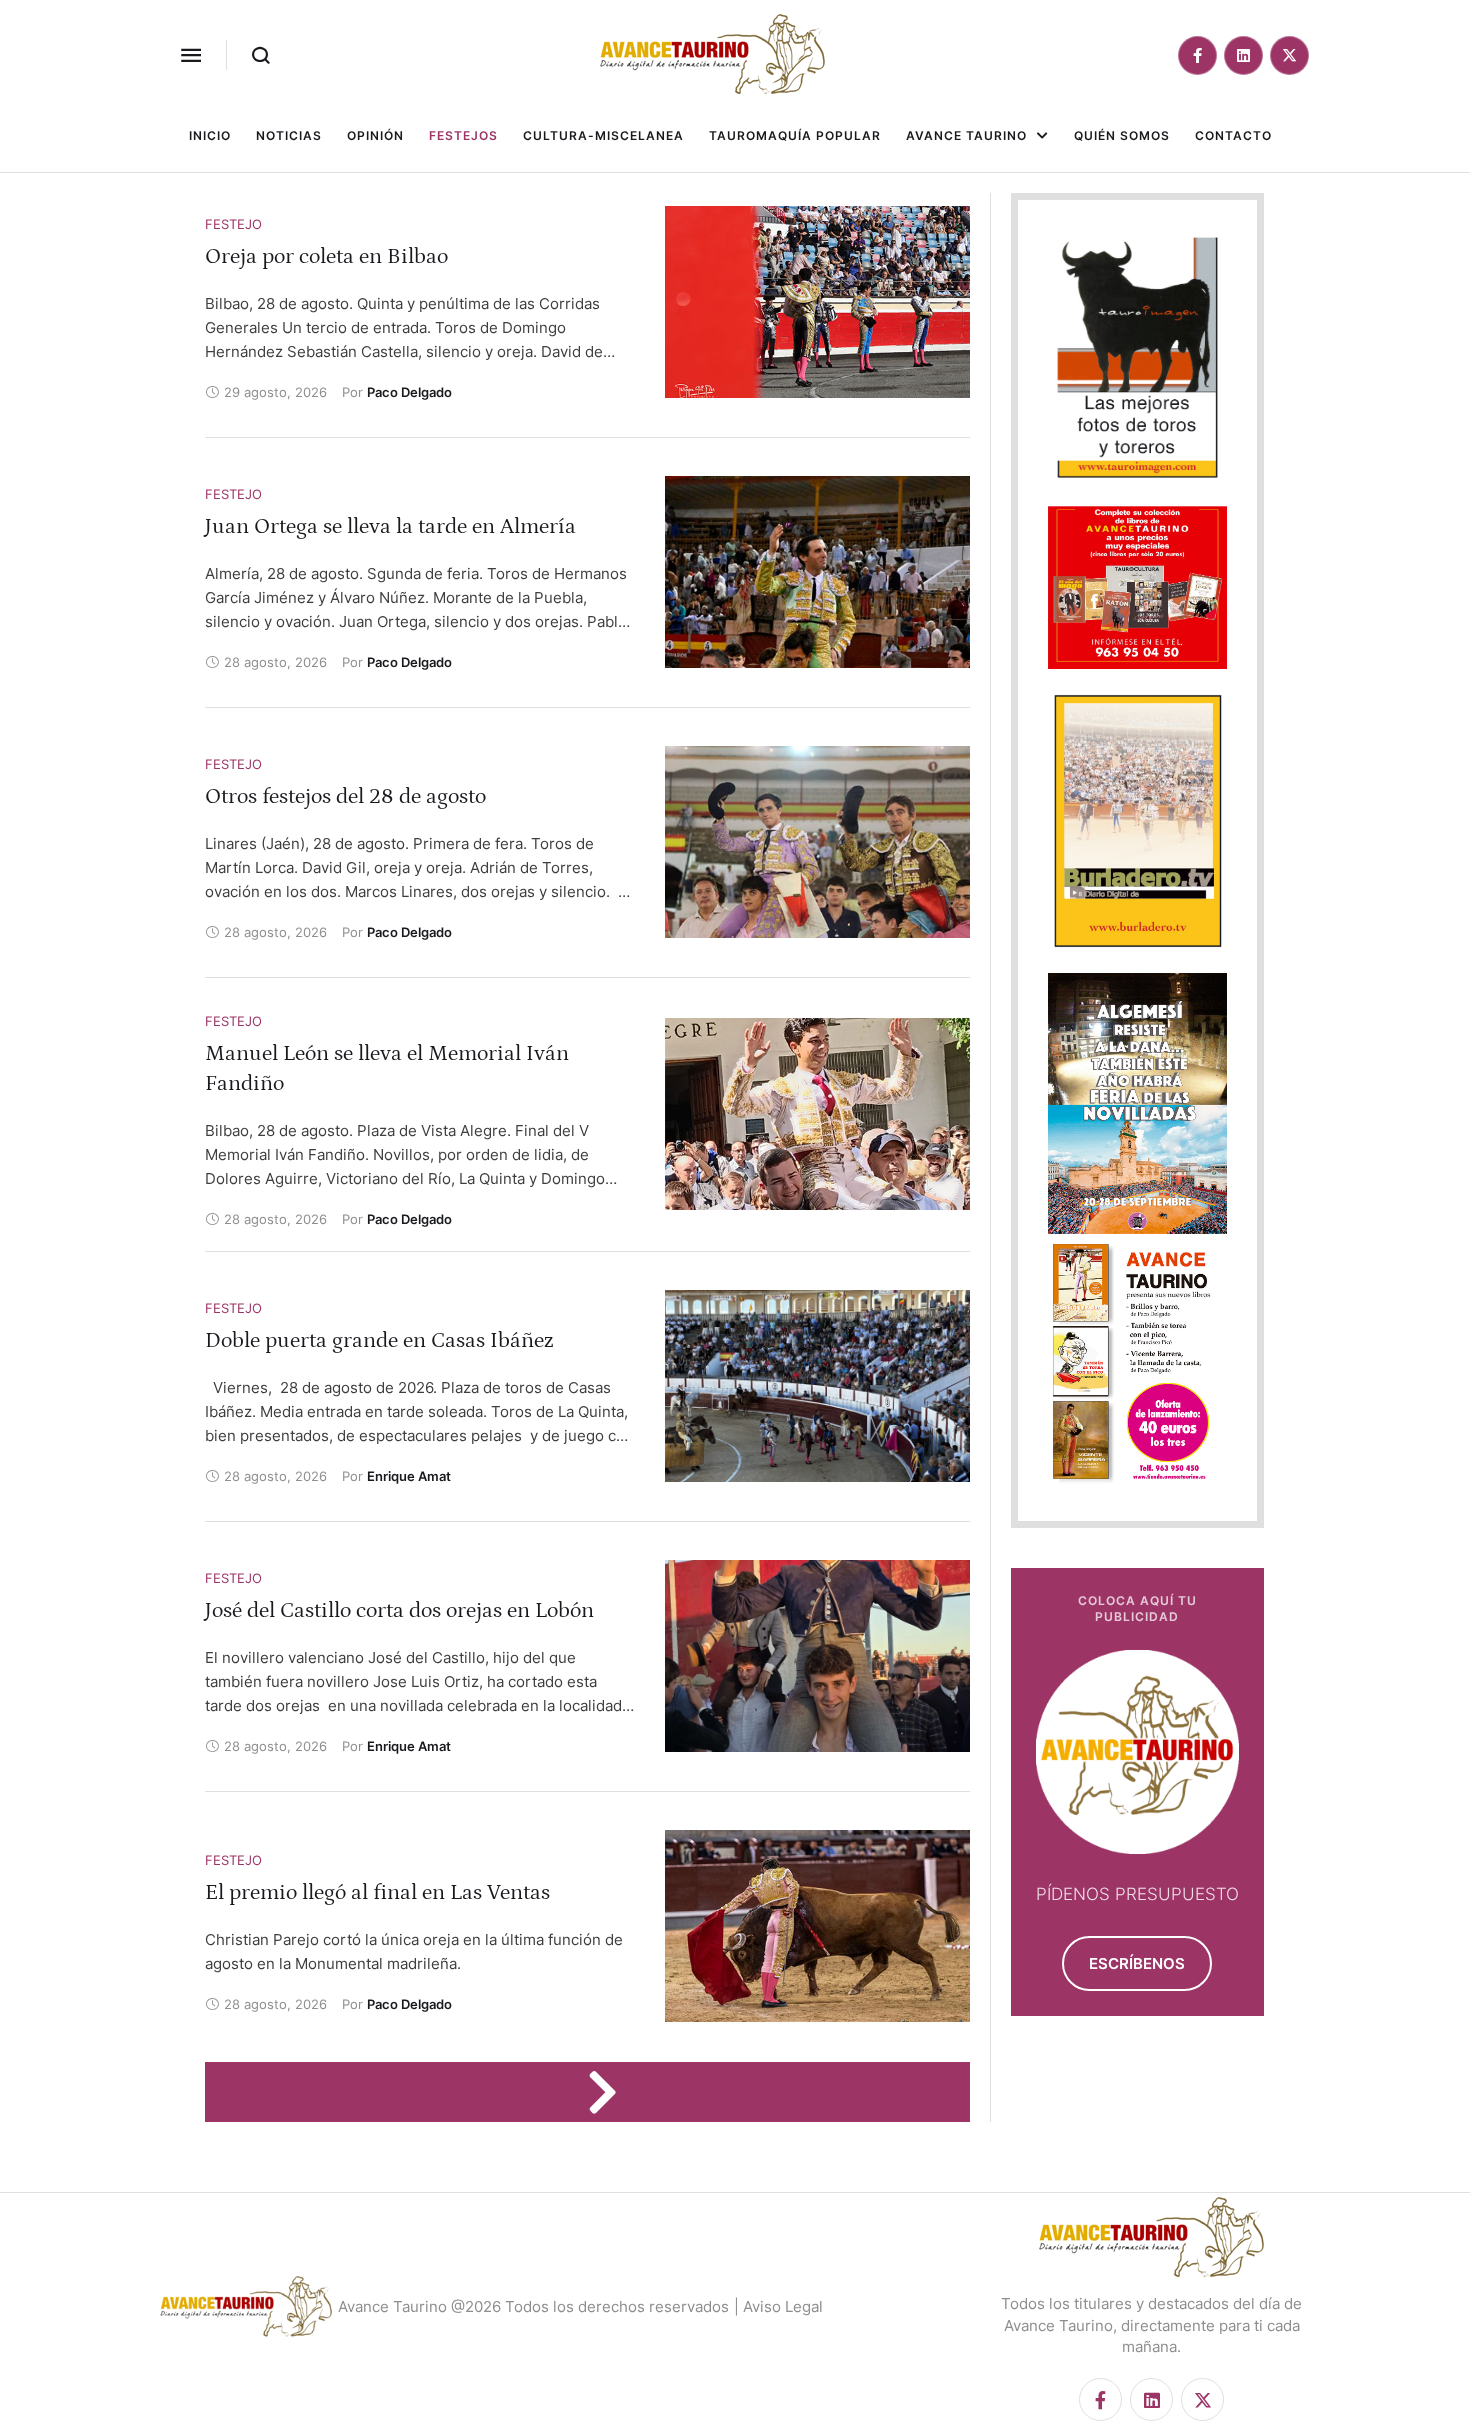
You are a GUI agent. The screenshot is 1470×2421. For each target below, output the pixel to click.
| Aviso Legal (778, 2306)
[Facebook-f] (1197, 55)
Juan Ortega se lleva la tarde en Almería (390, 526)
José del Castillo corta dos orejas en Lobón (399, 1610)
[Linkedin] (1243, 55)
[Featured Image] (817, 302)
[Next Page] (612, 2092)
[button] (191, 55)
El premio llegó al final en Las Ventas (377, 1892)
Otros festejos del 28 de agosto (345, 796)
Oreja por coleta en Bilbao (326, 256)
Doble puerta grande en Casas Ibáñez (379, 1340)
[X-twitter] (1289, 55)
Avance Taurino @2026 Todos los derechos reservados (533, 2306)
